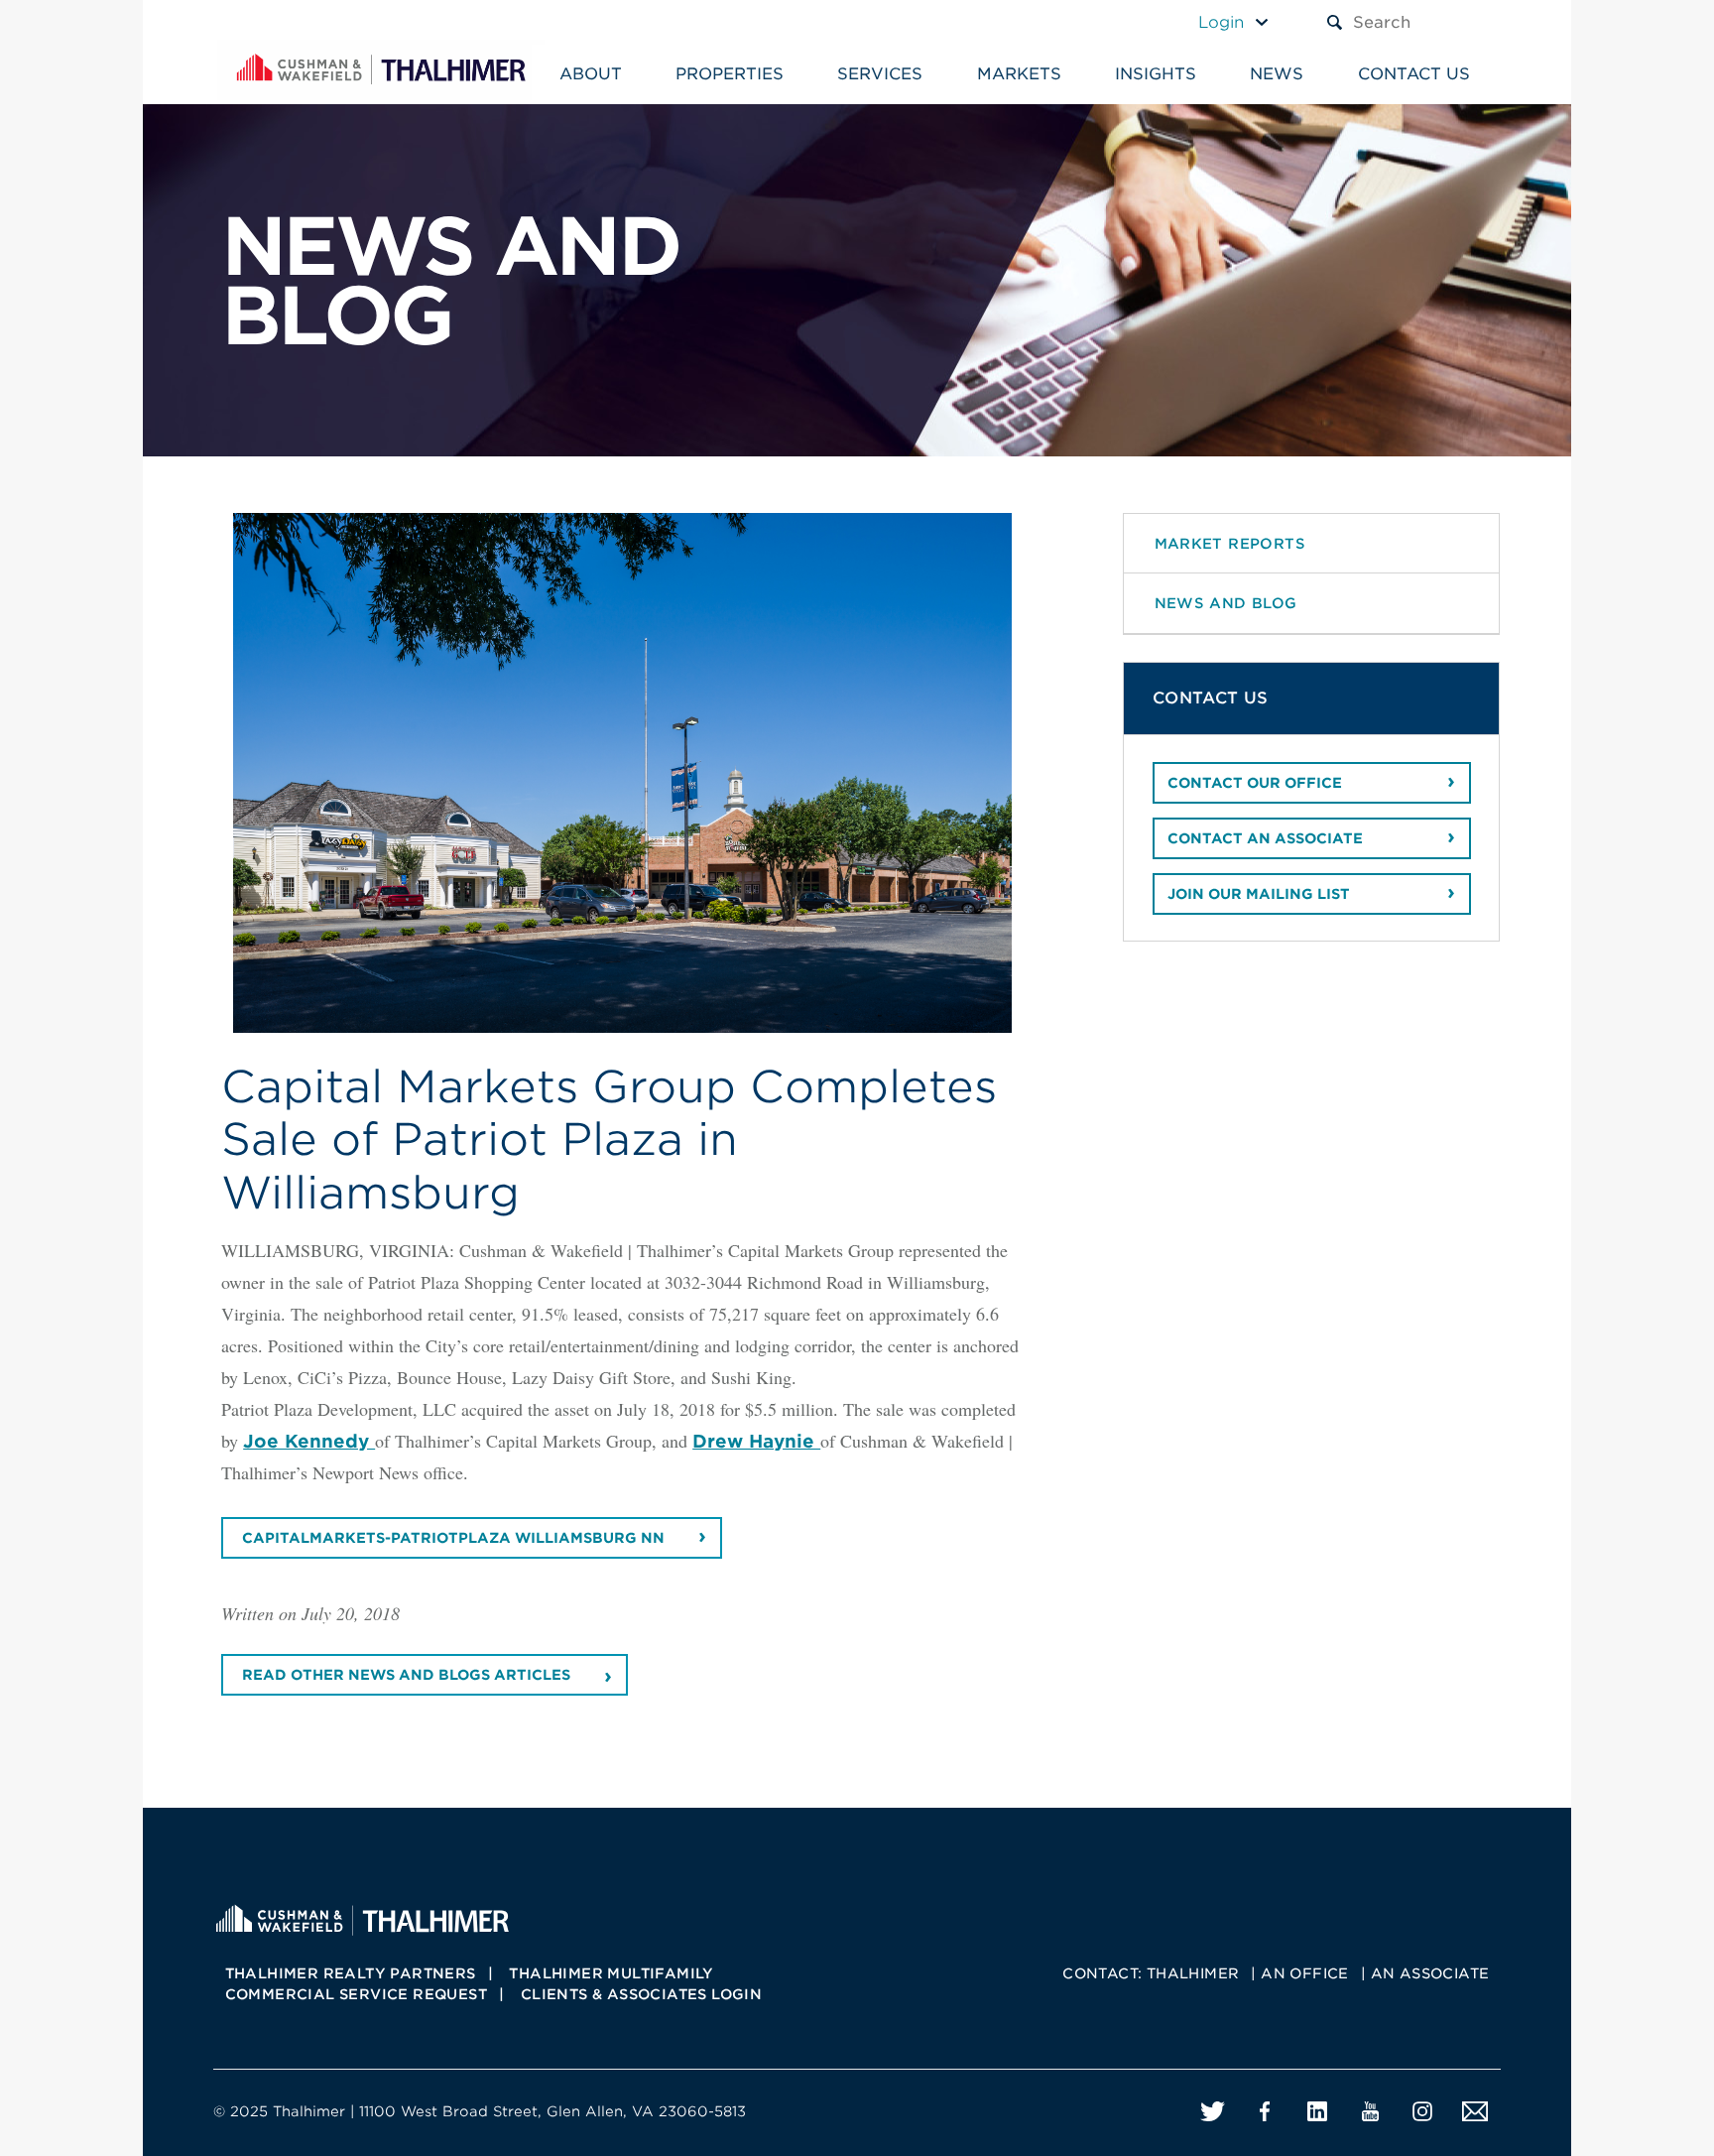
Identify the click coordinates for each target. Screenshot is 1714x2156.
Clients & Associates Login (641, 1994)
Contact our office (1255, 783)
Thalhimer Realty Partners (351, 1973)
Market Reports (1230, 543)
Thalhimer (1193, 1973)
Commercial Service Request (356, 1994)
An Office (1305, 1973)
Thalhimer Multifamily (611, 1973)
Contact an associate (1265, 838)
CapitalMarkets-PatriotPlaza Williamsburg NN (453, 1538)
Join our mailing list (1259, 894)
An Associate (1430, 1973)
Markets (1019, 74)
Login (1221, 22)
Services (880, 74)
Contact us (1414, 74)
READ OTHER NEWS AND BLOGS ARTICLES (406, 1675)
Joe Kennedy (309, 1441)
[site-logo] (362, 1918)
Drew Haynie (756, 1441)
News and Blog (1226, 603)
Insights (1156, 74)
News (1277, 74)
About (591, 74)
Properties (730, 74)
